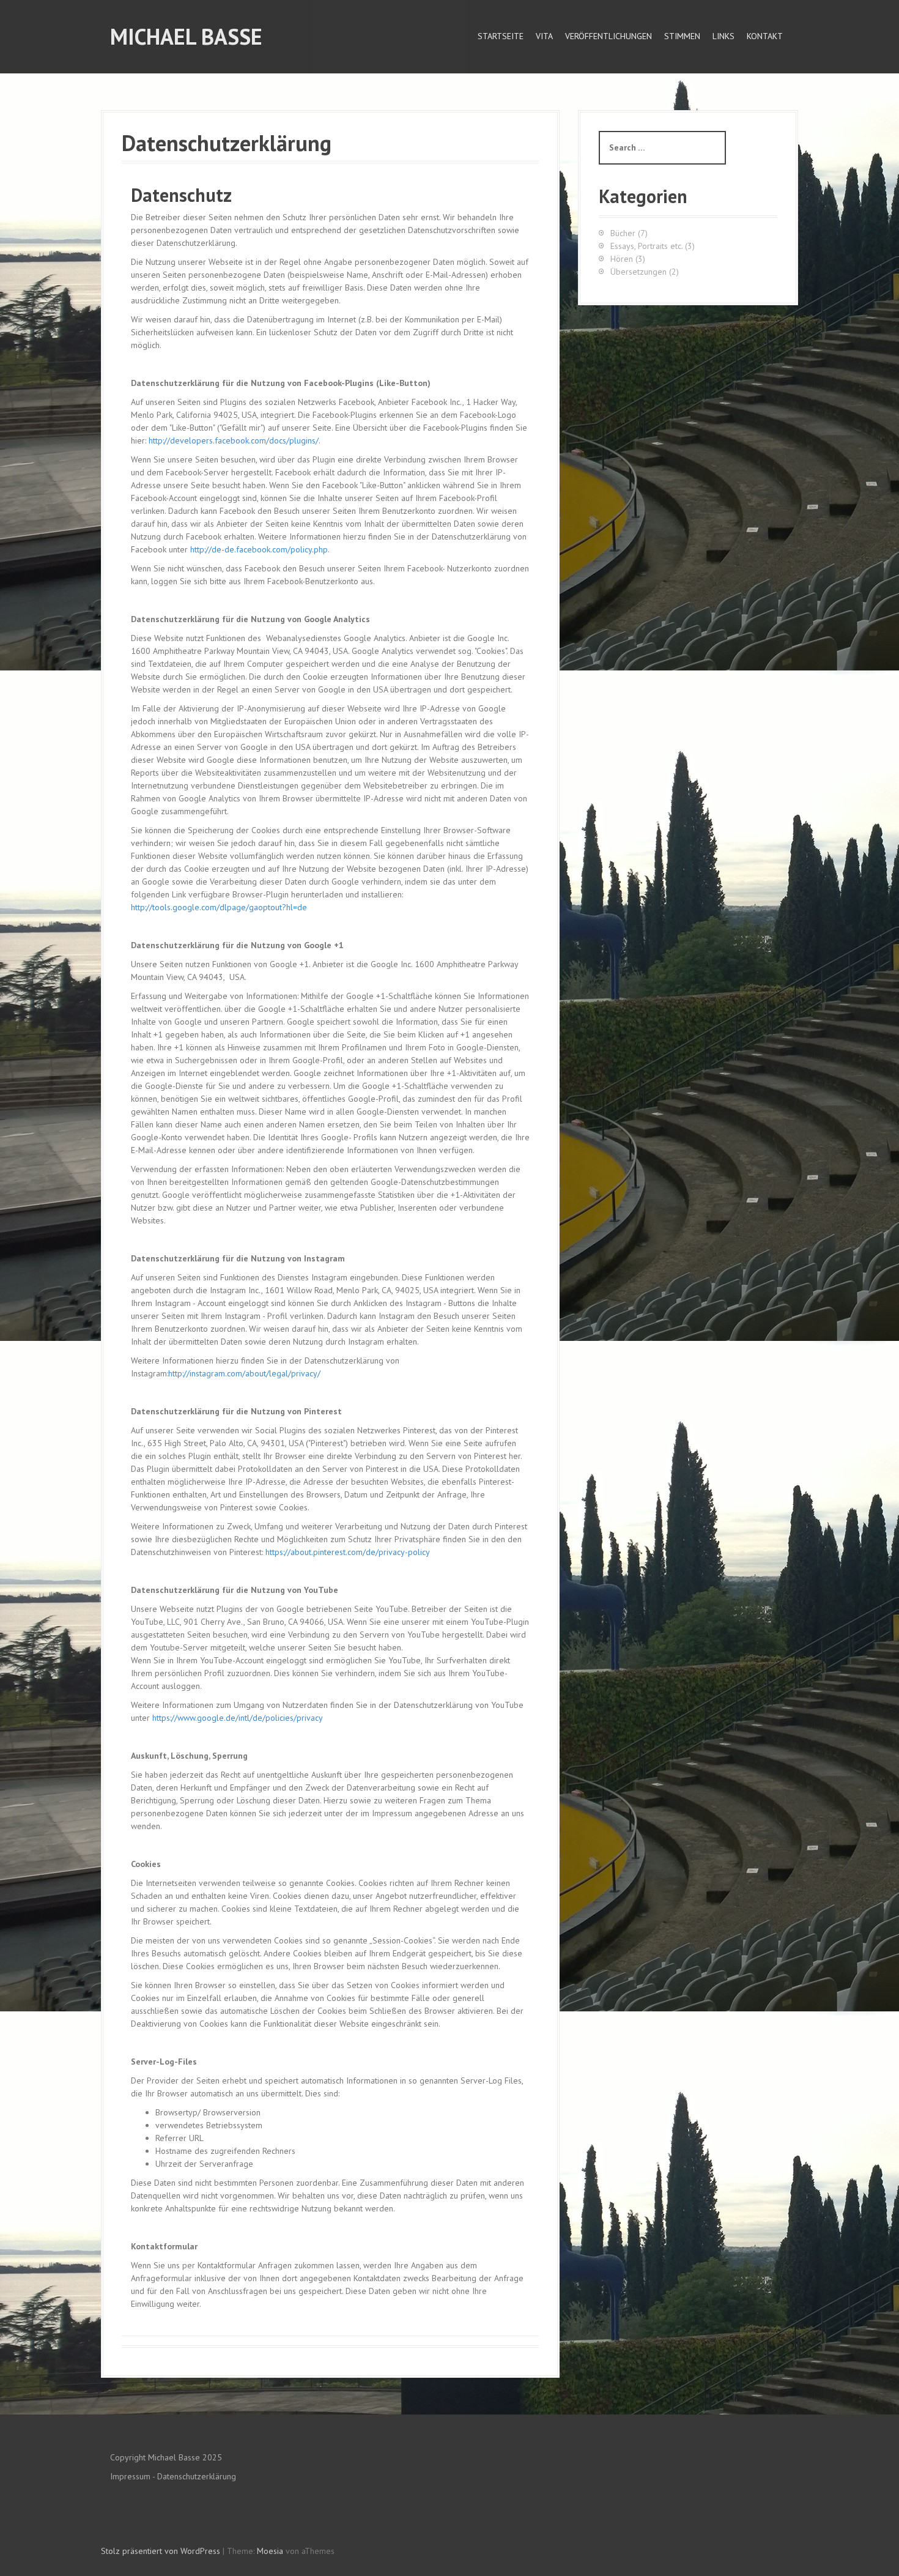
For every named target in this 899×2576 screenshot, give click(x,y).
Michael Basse (186, 36)
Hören (622, 259)
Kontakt (765, 36)
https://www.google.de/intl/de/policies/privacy (238, 1718)
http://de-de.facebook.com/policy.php (259, 549)
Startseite (501, 36)
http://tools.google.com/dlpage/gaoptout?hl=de (219, 907)
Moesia (270, 2551)
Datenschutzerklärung (197, 2476)
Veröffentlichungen (609, 36)
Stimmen (682, 36)
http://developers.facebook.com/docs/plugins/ (234, 440)
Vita (544, 36)
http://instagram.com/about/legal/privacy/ (244, 1373)
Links (723, 36)
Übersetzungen (638, 272)
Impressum (130, 2476)
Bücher (623, 233)
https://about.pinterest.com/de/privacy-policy (348, 1552)
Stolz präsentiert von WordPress (161, 2551)
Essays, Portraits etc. (646, 246)
